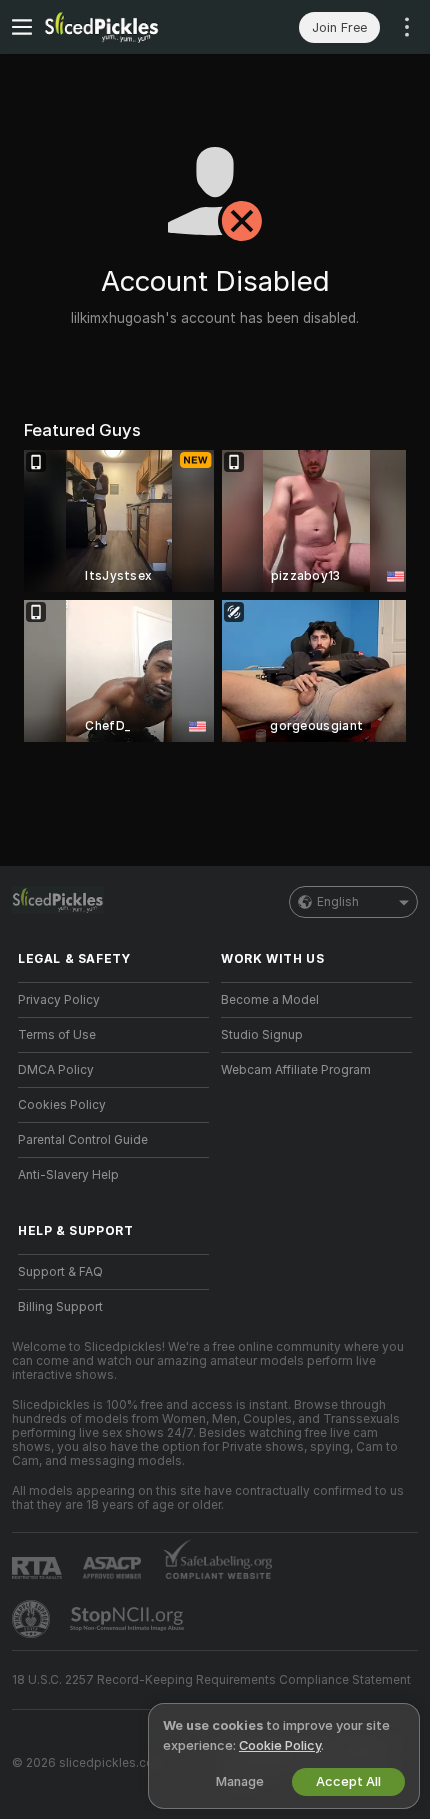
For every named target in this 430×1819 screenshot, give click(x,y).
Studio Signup (262, 1035)
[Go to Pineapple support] (33, 1619)
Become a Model (270, 1000)
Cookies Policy (62, 1105)
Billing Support (60, 1307)
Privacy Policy (59, 1000)
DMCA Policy (56, 1070)
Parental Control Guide (83, 1140)
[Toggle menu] (22, 27)
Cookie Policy (280, 1745)
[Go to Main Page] (129, 27)
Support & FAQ (60, 1272)
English (338, 902)
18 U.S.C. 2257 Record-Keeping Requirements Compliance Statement (211, 1680)
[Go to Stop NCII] (129, 1619)
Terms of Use (57, 1035)
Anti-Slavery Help (68, 1175)
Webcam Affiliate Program (296, 1070)
